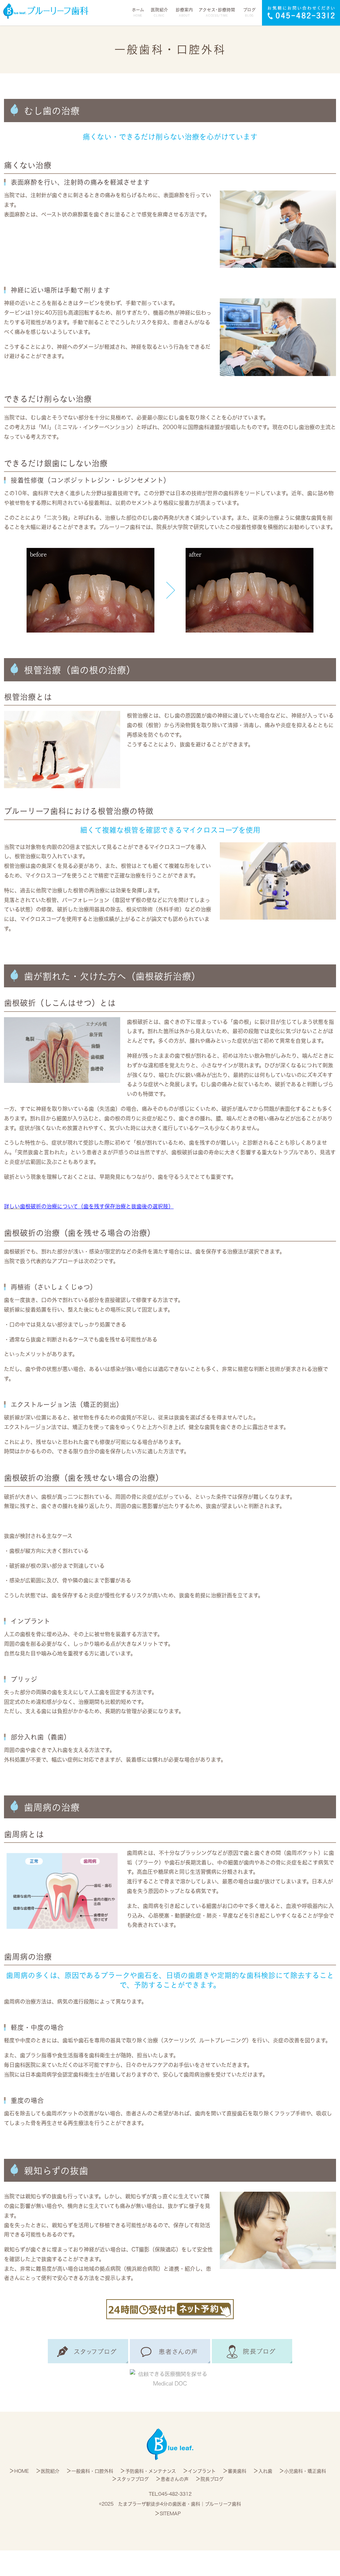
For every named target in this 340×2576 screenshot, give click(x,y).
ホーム (138, 12)
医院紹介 (50, 2471)
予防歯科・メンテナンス (151, 2471)
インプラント (202, 2471)
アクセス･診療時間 (217, 12)
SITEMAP (170, 2514)
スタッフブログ (133, 2479)
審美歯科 (237, 2471)
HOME (22, 2471)
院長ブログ (212, 2479)
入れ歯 (265, 2471)
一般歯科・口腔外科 (92, 2471)
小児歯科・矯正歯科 (305, 2471)
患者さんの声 (175, 2479)
